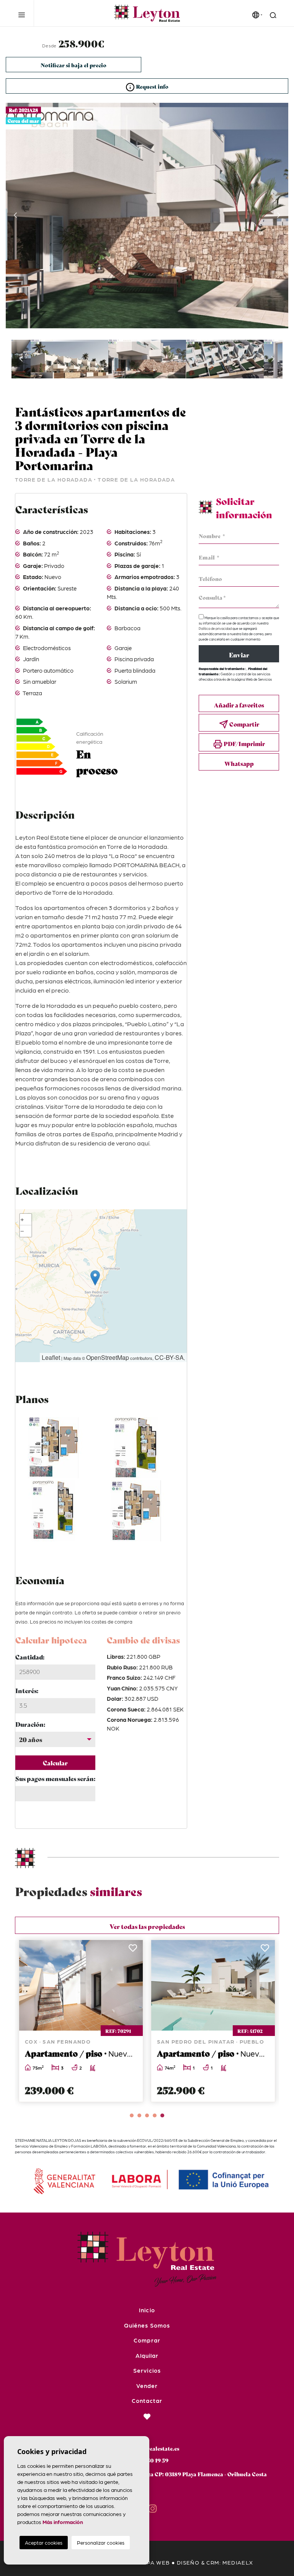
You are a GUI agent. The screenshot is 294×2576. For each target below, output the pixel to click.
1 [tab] (132, 2115)
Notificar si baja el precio (73, 65)
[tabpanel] (81, 2021)
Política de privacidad (216, 629)
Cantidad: (30, 1657)
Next (279, 216)
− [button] (22, 1231)
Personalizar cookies (101, 2543)
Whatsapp (239, 763)
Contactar (147, 2401)
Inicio (147, 2310)
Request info (152, 86)
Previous (15, 216)
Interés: (27, 1690)
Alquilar (147, 2355)
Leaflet (51, 1357)
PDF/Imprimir (244, 743)
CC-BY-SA (169, 1357)
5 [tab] (162, 2115)
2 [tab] (139, 2115)
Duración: (30, 1724)
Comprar (147, 2340)
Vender (147, 2386)
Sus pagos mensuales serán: (55, 1778)
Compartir (244, 724)
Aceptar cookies (44, 2543)
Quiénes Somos (147, 2325)
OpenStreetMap (108, 1357)
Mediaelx (238, 2562)
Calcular (55, 1762)
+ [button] (22, 1219)
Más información (63, 2522)
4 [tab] (155, 2115)
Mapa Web (154, 2562)
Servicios (147, 2370)
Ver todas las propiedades (147, 1926)
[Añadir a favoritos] (133, 1950)
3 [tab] (147, 2115)
